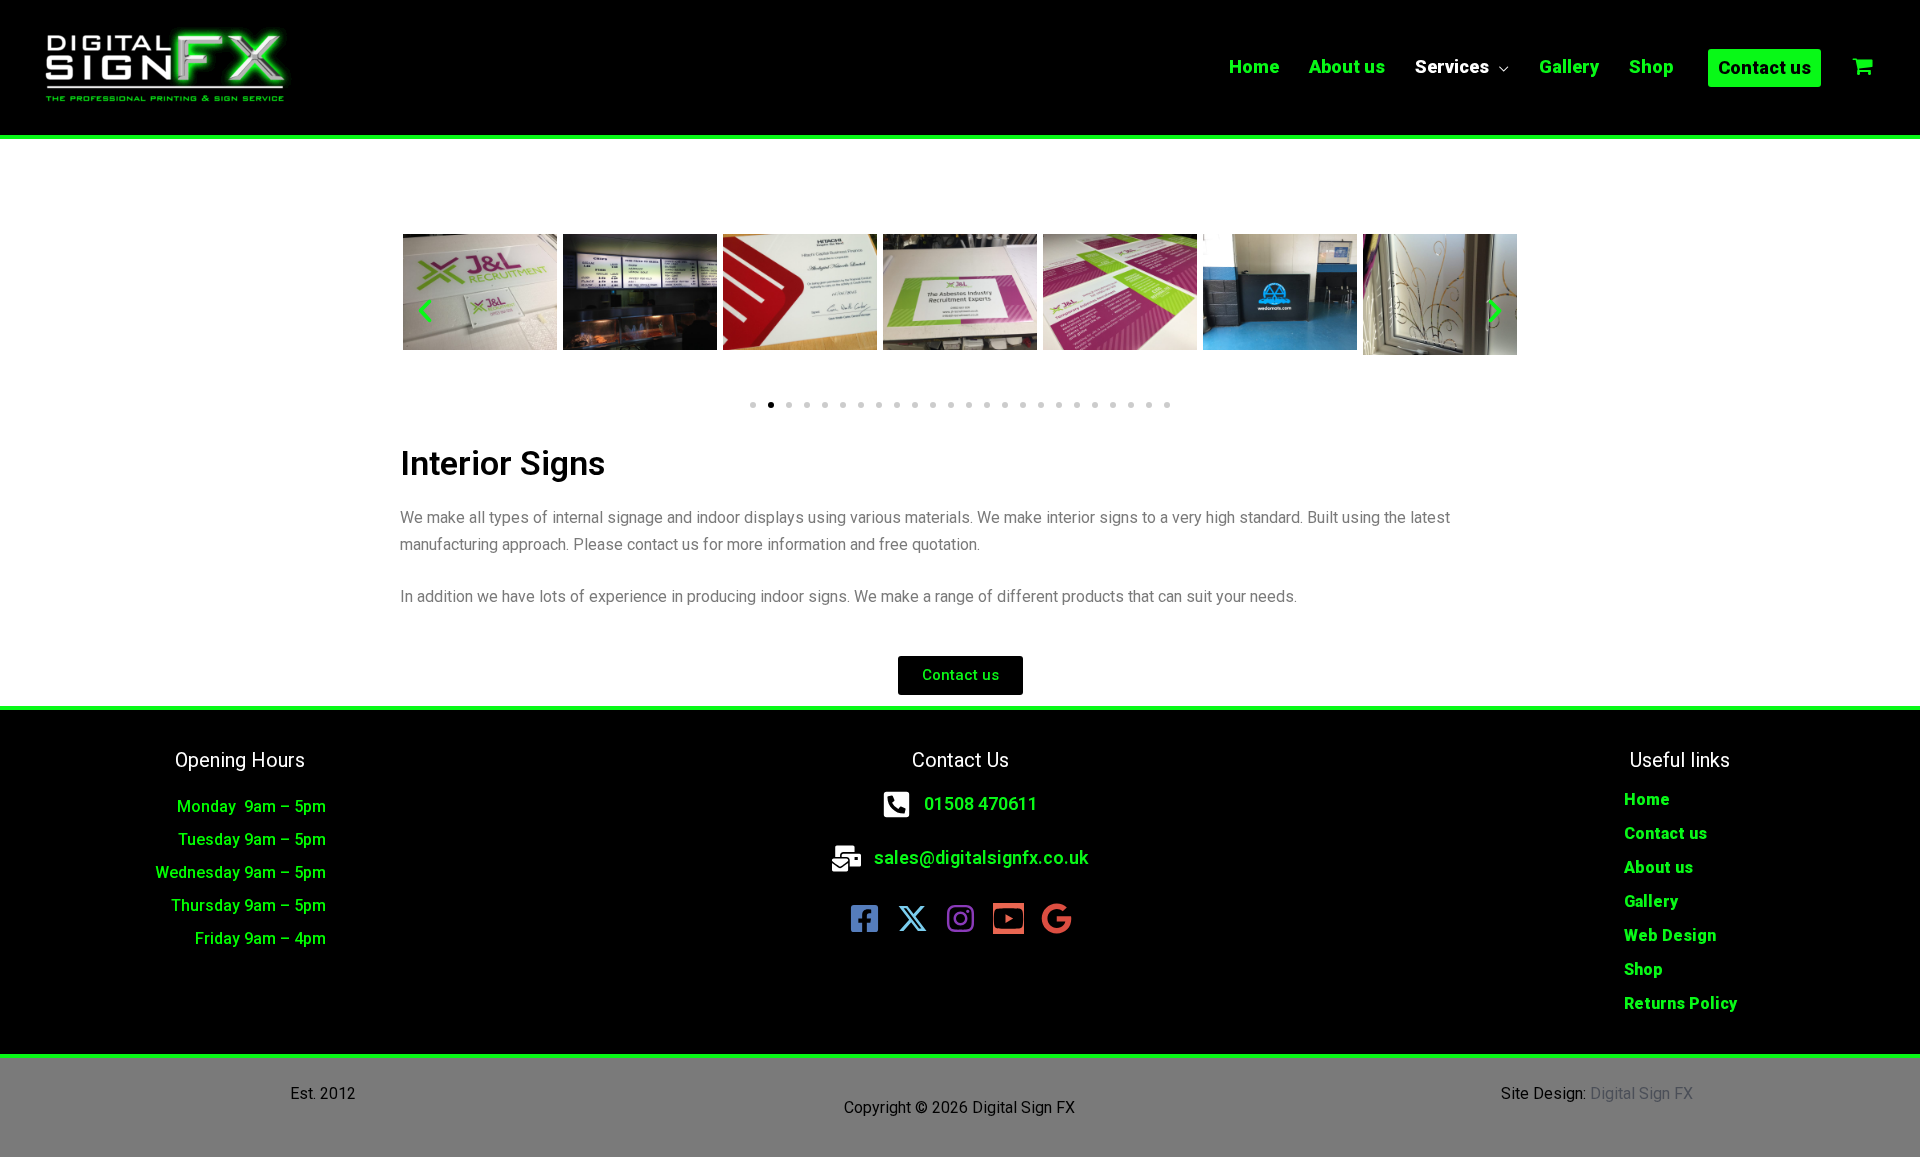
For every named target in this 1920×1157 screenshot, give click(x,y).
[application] (1499, 66)
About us (1658, 867)
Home (1647, 799)
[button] (425, 311)
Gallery (1651, 901)
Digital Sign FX (1641, 1093)
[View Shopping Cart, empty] (1863, 67)
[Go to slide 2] (771, 405)
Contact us (1665, 833)
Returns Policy (1680, 1003)
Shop (1643, 969)
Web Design (1670, 935)
